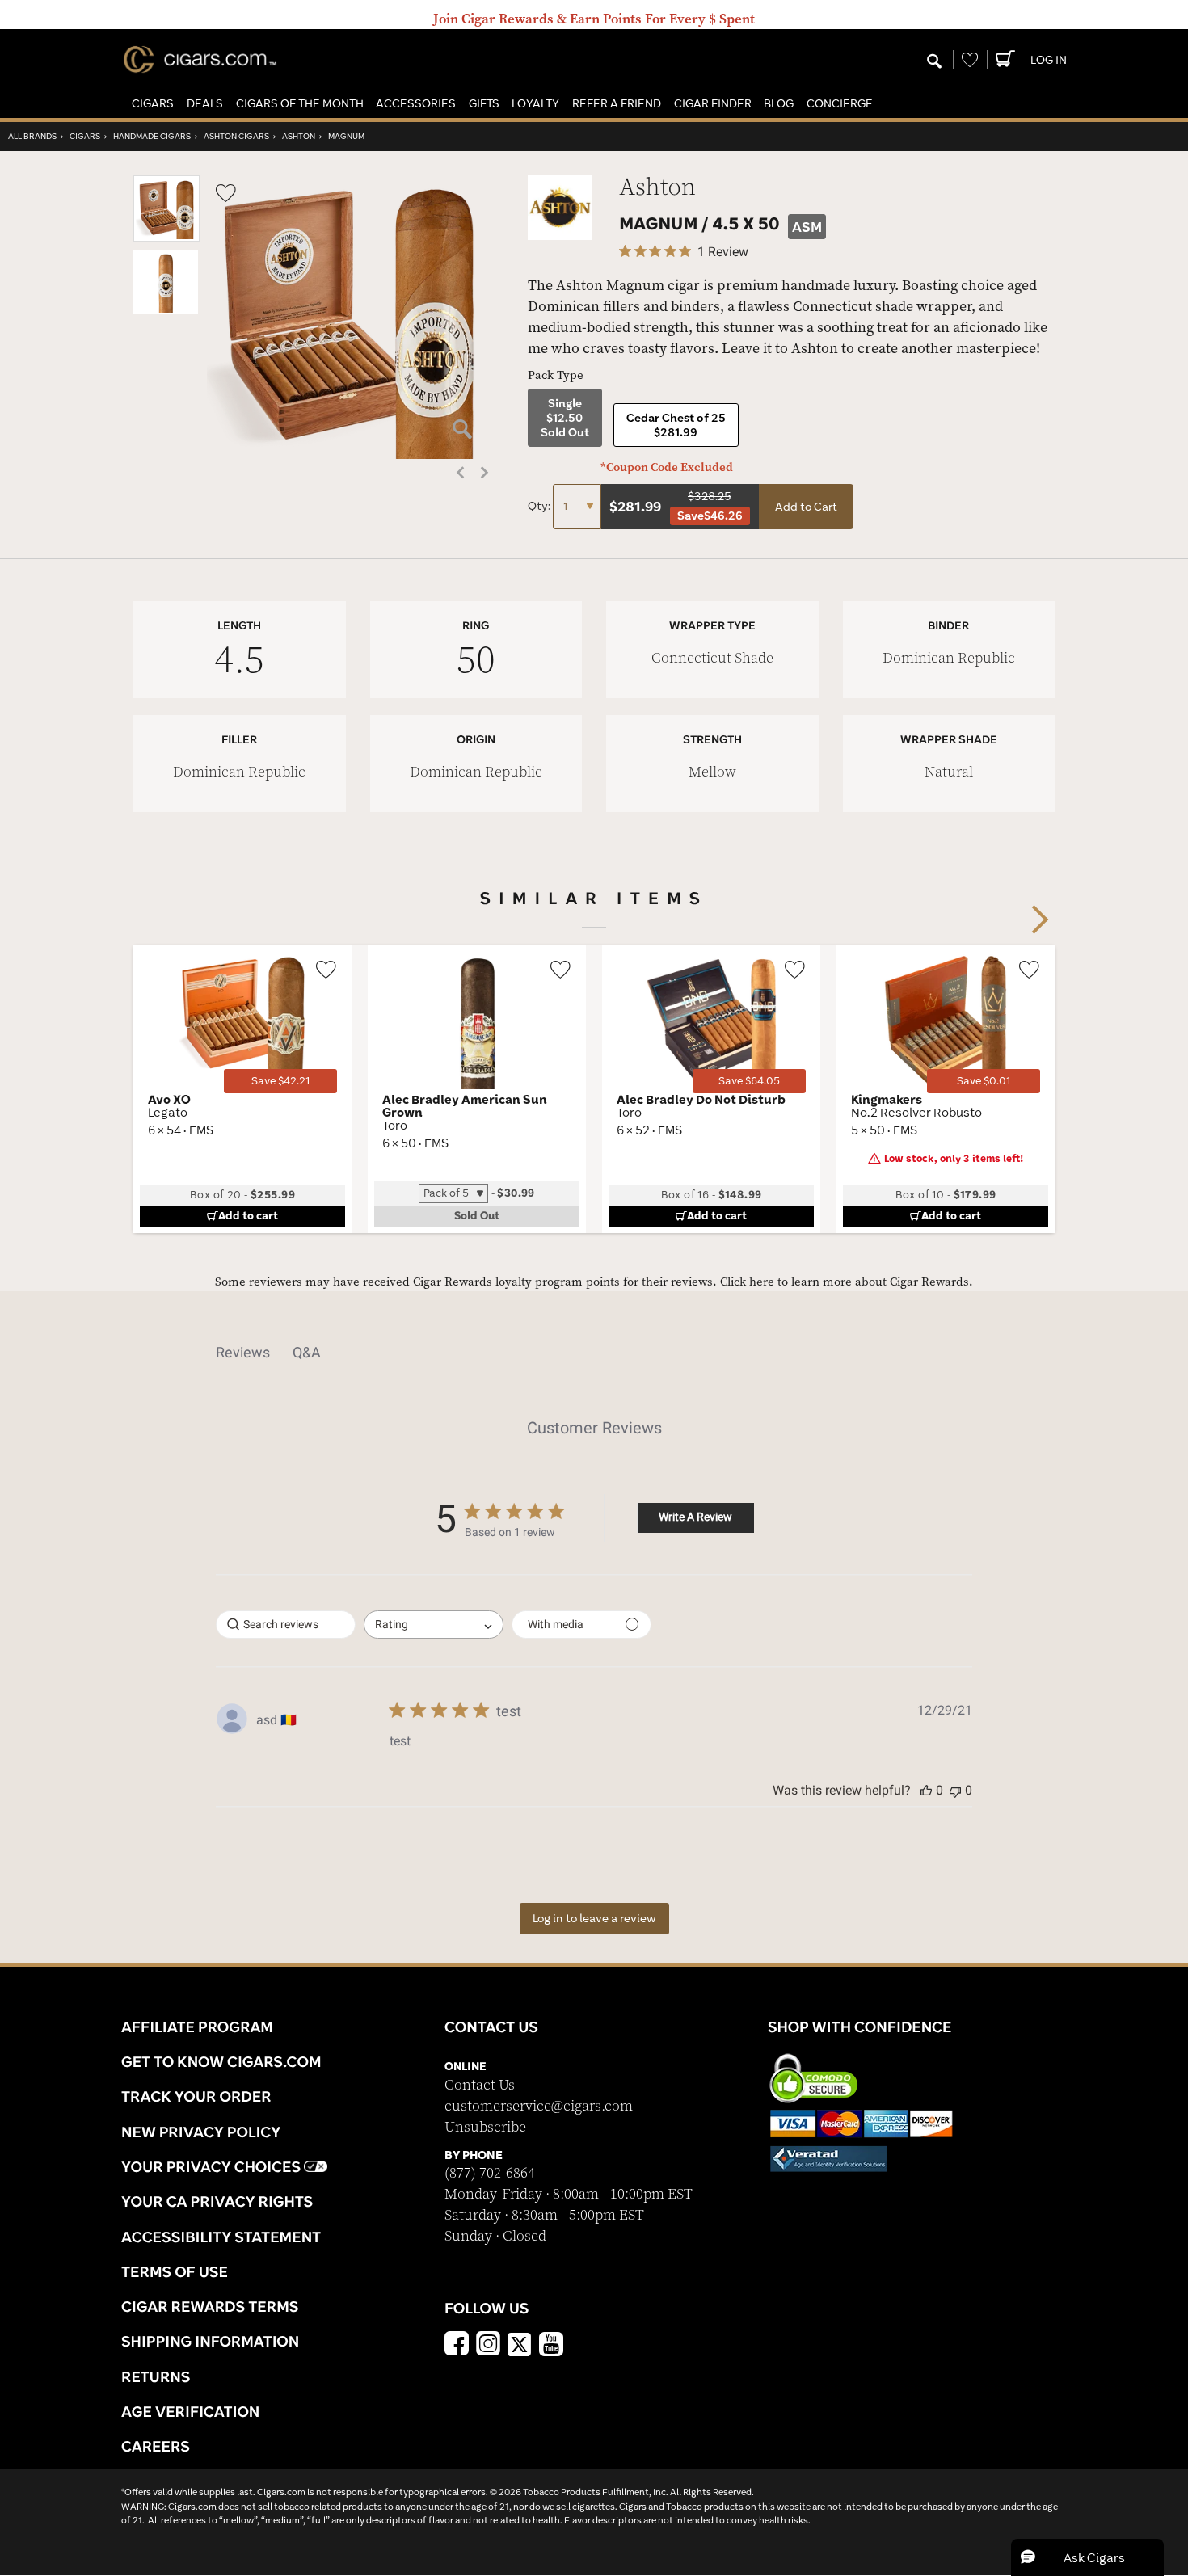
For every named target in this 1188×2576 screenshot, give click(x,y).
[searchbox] (286, 1625)
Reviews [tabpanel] (243, 1352)
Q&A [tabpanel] (307, 1352)
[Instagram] (488, 2346)
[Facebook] (457, 2346)
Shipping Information (210, 2341)
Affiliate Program (197, 2027)
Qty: (540, 506)
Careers (156, 2446)
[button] (153, 104)
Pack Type (556, 375)
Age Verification (190, 2411)
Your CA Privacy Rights (217, 2201)
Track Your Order (196, 2096)
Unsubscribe (485, 2127)
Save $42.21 (280, 1081)
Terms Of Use (175, 2271)
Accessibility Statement (221, 2237)
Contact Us (480, 2085)
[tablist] (594, 1353)
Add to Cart (806, 507)
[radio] (565, 418)
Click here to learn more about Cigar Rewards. (847, 1282)
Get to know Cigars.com (221, 2061)
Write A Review (695, 1517)
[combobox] (434, 1625)
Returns (156, 2376)
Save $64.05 (749, 1081)
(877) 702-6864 (490, 2173)
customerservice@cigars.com (539, 2106)
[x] (520, 2343)
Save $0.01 (984, 1081)
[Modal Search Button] (934, 62)
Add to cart (248, 1215)
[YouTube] (551, 2346)
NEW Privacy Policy (201, 2132)
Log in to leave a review (594, 1918)
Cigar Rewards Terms (210, 2306)
